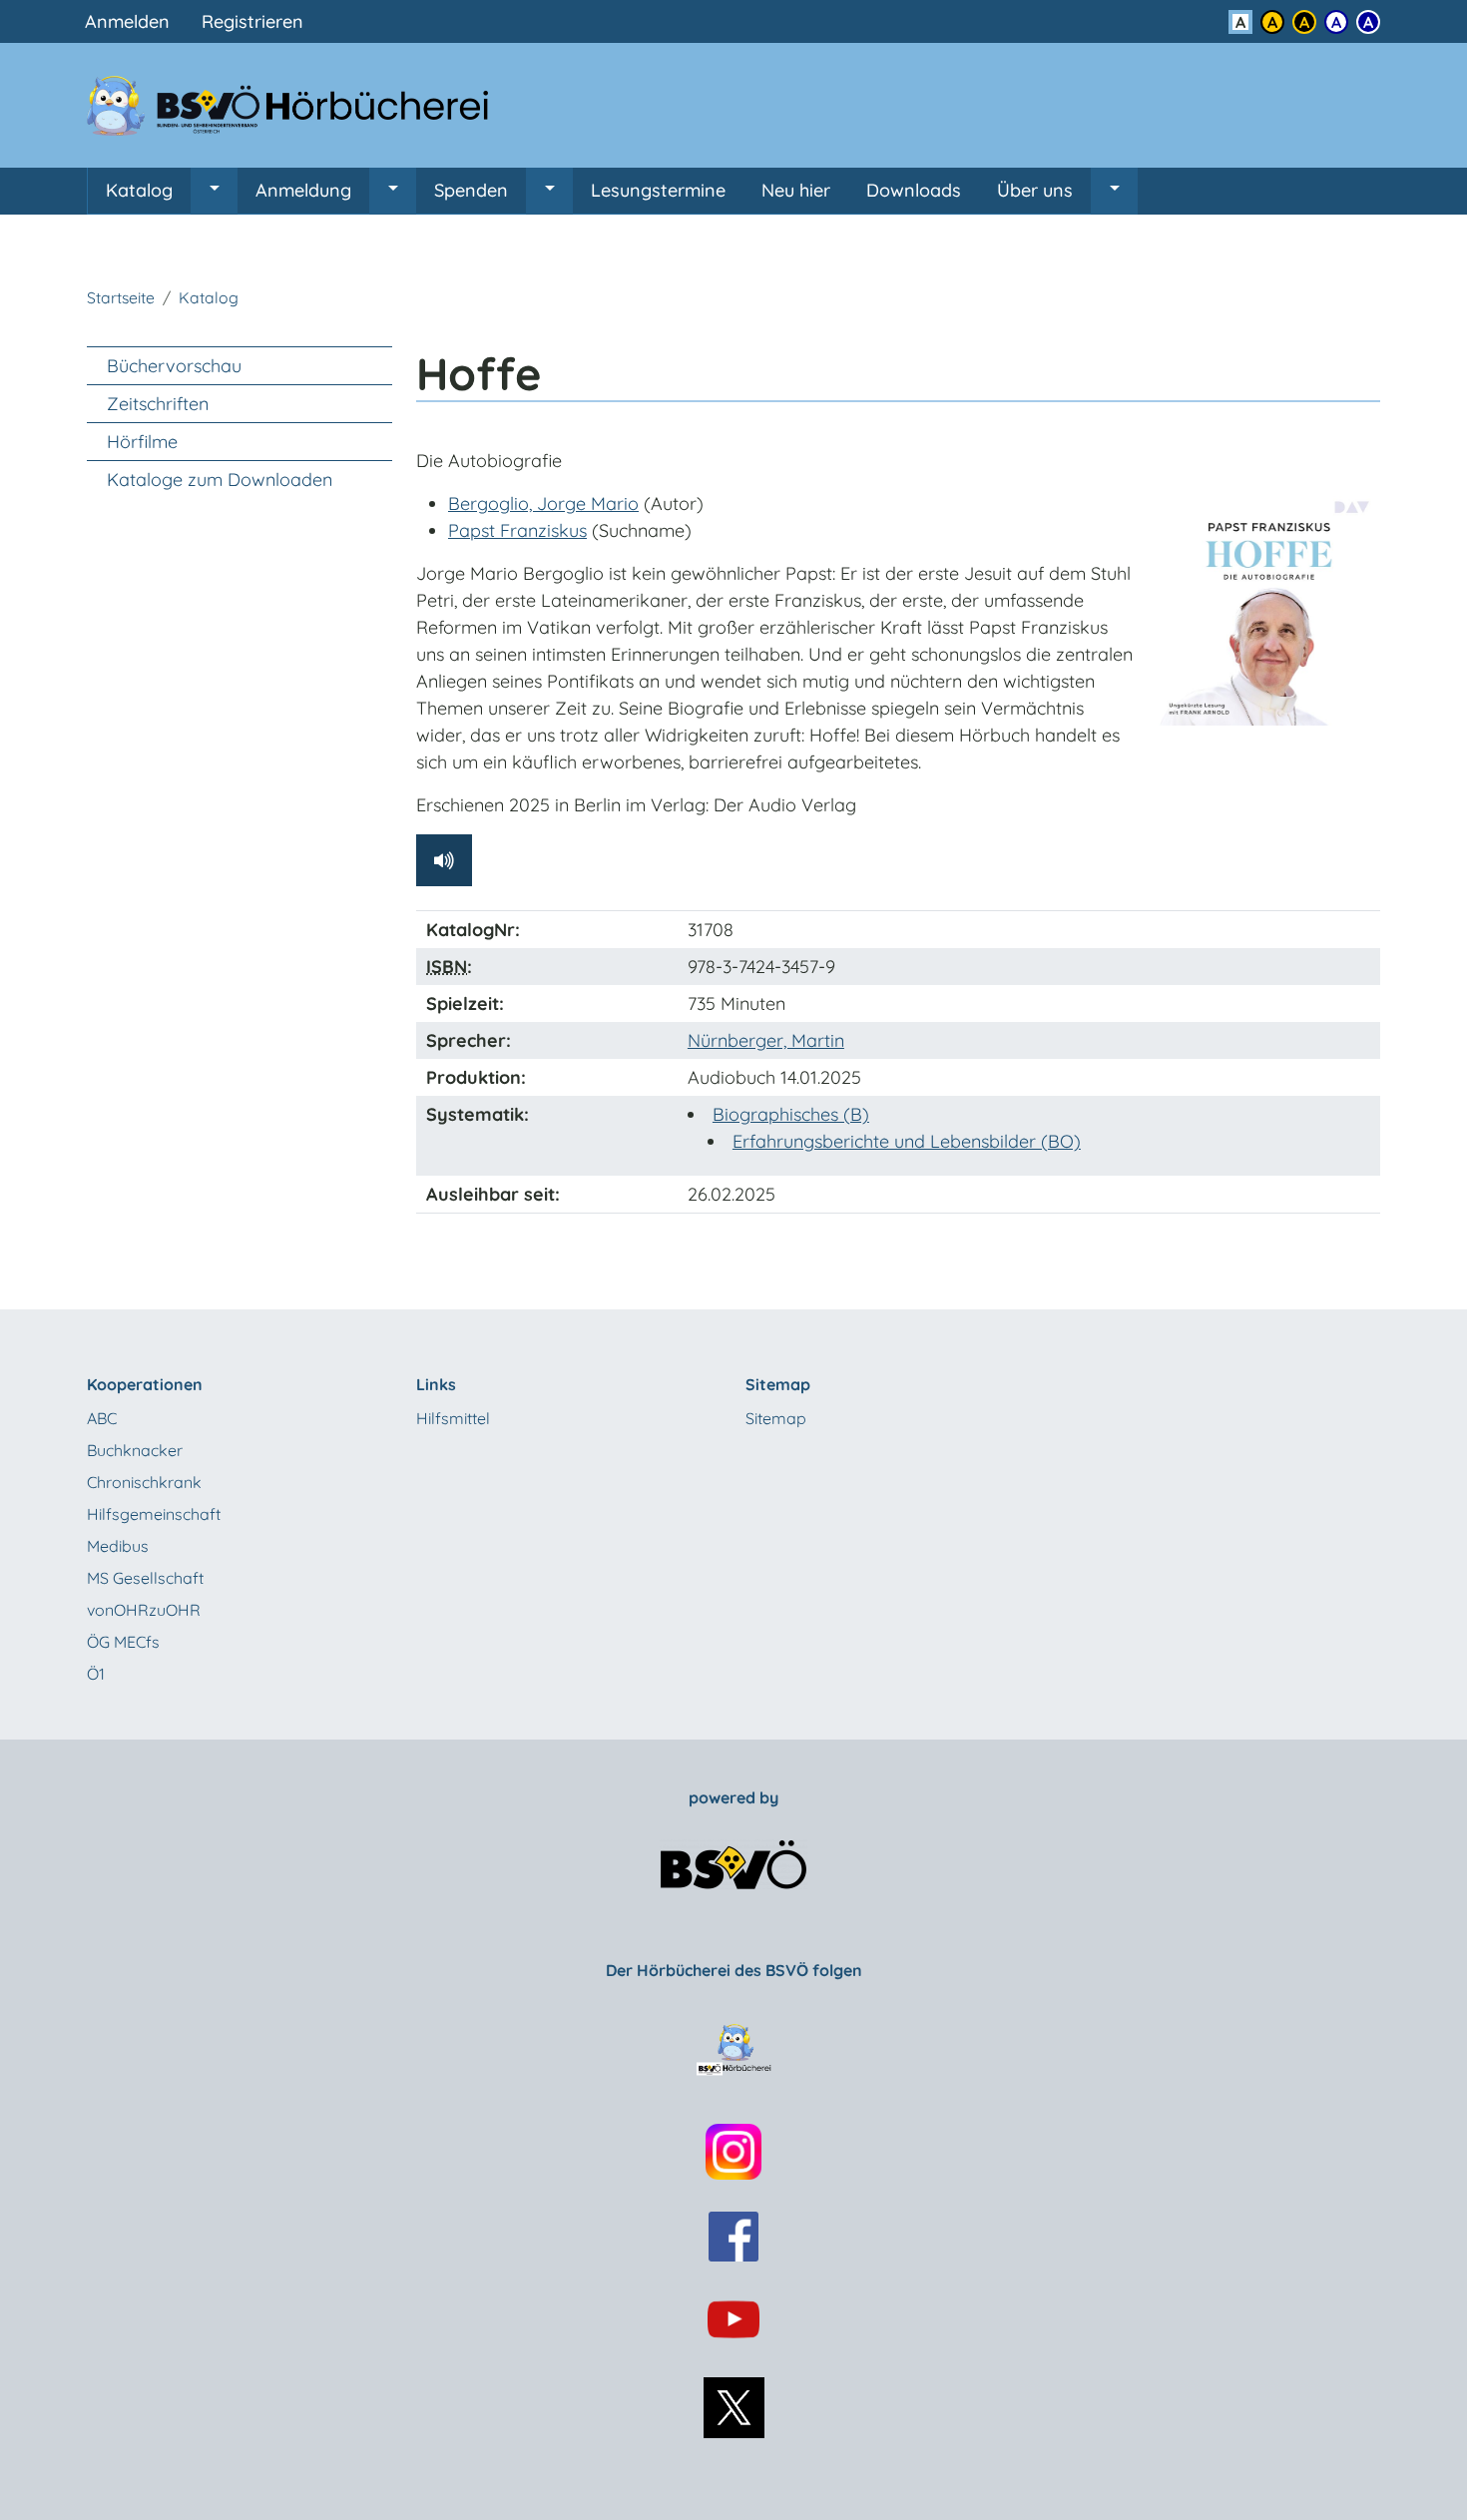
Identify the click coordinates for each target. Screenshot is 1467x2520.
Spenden (471, 190)
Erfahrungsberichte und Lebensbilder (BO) (907, 1141)
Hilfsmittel (453, 1418)
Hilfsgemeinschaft (154, 1514)
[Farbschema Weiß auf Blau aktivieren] (1368, 22)
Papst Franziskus (517, 530)
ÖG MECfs (123, 1642)
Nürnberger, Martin (766, 1040)
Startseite (121, 297)
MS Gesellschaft (145, 1578)
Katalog (139, 190)
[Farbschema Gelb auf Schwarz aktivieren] (1304, 22)
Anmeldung (303, 190)
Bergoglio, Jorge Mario (543, 504)
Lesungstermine (658, 190)
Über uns (1035, 190)
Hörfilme (142, 442)
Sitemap (776, 1418)
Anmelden (127, 21)
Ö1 (96, 1674)
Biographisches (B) (791, 1114)
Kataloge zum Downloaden (220, 480)
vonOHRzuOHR (144, 1610)
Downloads (914, 190)
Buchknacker (135, 1450)
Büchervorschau (174, 366)
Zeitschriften (158, 404)
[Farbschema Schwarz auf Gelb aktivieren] (1272, 22)
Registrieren (252, 21)
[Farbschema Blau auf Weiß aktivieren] (1336, 22)
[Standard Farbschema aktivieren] (1240, 22)
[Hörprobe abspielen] (444, 860)
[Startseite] (299, 105)
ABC (102, 1418)
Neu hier (796, 190)
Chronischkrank (144, 1482)
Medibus (118, 1546)
